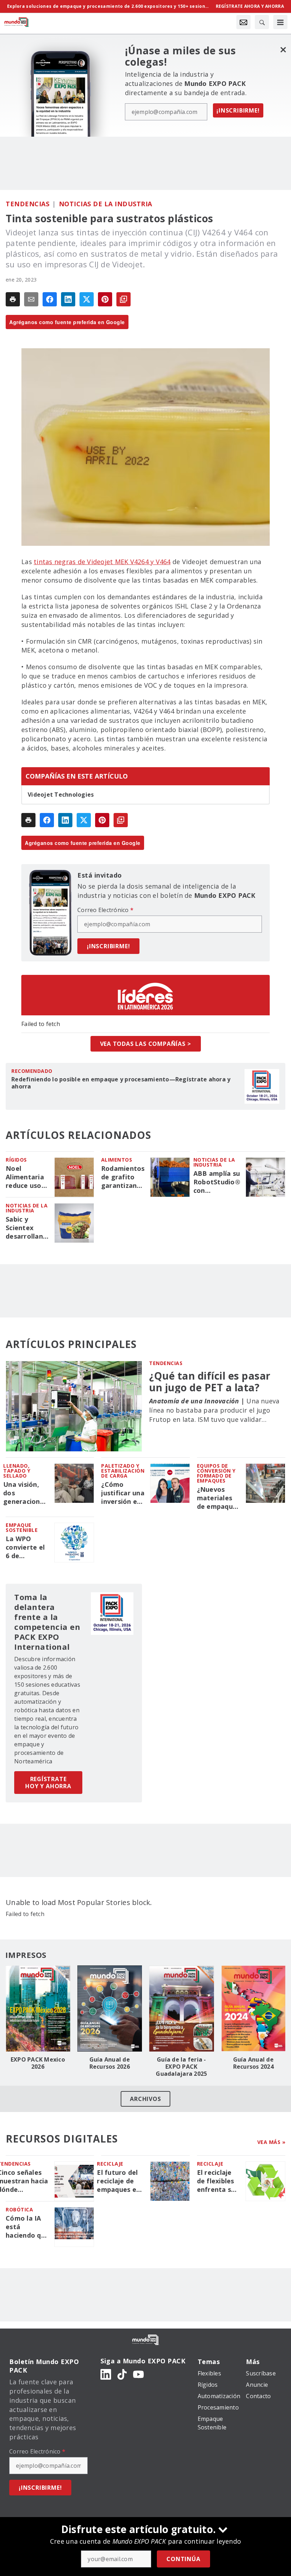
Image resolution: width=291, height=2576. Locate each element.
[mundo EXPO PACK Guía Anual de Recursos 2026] (110, 2009)
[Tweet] (87, 299)
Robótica (19, 2209)
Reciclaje (110, 2164)
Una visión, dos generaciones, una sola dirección (26, 1493)
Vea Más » (271, 2142)
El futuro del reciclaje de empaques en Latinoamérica (121, 2181)
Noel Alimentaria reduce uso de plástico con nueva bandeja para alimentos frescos (27, 1177)
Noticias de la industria (106, 204)
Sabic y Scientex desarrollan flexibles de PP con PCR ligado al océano (24, 1228)
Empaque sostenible (22, 1527)
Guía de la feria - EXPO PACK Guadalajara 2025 (181, 2067)
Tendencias (28, 204)
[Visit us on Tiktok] (122, 2374)
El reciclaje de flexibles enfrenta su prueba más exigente (216, 2181)
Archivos (145, 2099)
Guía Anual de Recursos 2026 (110, 2063)
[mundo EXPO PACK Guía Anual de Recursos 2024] (254, 2009)
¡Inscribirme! (238, 110)
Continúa (183, 2559)
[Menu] (280, 22)
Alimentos (117, 1160)
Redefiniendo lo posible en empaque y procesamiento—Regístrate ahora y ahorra (121, 1083)
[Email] (31, 299)
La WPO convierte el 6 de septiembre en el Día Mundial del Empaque (25, 1548)
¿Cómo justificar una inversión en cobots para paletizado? (123, 1493)
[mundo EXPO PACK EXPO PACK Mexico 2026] (38, 2009)
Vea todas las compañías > (146, 1044)
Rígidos (16, 1160)
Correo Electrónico (105, 910)
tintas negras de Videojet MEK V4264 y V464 (102, 562)
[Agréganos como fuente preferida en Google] (123, 299)
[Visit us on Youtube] (138, 2374)
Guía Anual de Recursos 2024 (253, 2063)
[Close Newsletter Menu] (283, 50)
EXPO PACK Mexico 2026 (38, 2063)
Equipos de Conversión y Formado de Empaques (216, 1473)
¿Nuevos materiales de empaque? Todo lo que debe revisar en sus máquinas (219, 1498)
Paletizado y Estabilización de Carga (123, 1471)
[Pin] (105, 299)
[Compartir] (50, 299)
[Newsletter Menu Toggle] (243, 22)
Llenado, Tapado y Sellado (17, 1471)
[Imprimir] (13, 299)
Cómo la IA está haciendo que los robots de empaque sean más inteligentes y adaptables (27, 2227)
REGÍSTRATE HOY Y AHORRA (48, 1783)
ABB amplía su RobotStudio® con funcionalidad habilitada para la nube (217, 1182)
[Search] (262, 22)
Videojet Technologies (61, 795)
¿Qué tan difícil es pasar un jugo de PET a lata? (210, 1381)
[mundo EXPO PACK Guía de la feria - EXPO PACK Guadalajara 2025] (182, 2009)
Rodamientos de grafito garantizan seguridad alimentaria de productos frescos (123, 1177)
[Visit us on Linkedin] (106, 2374)
